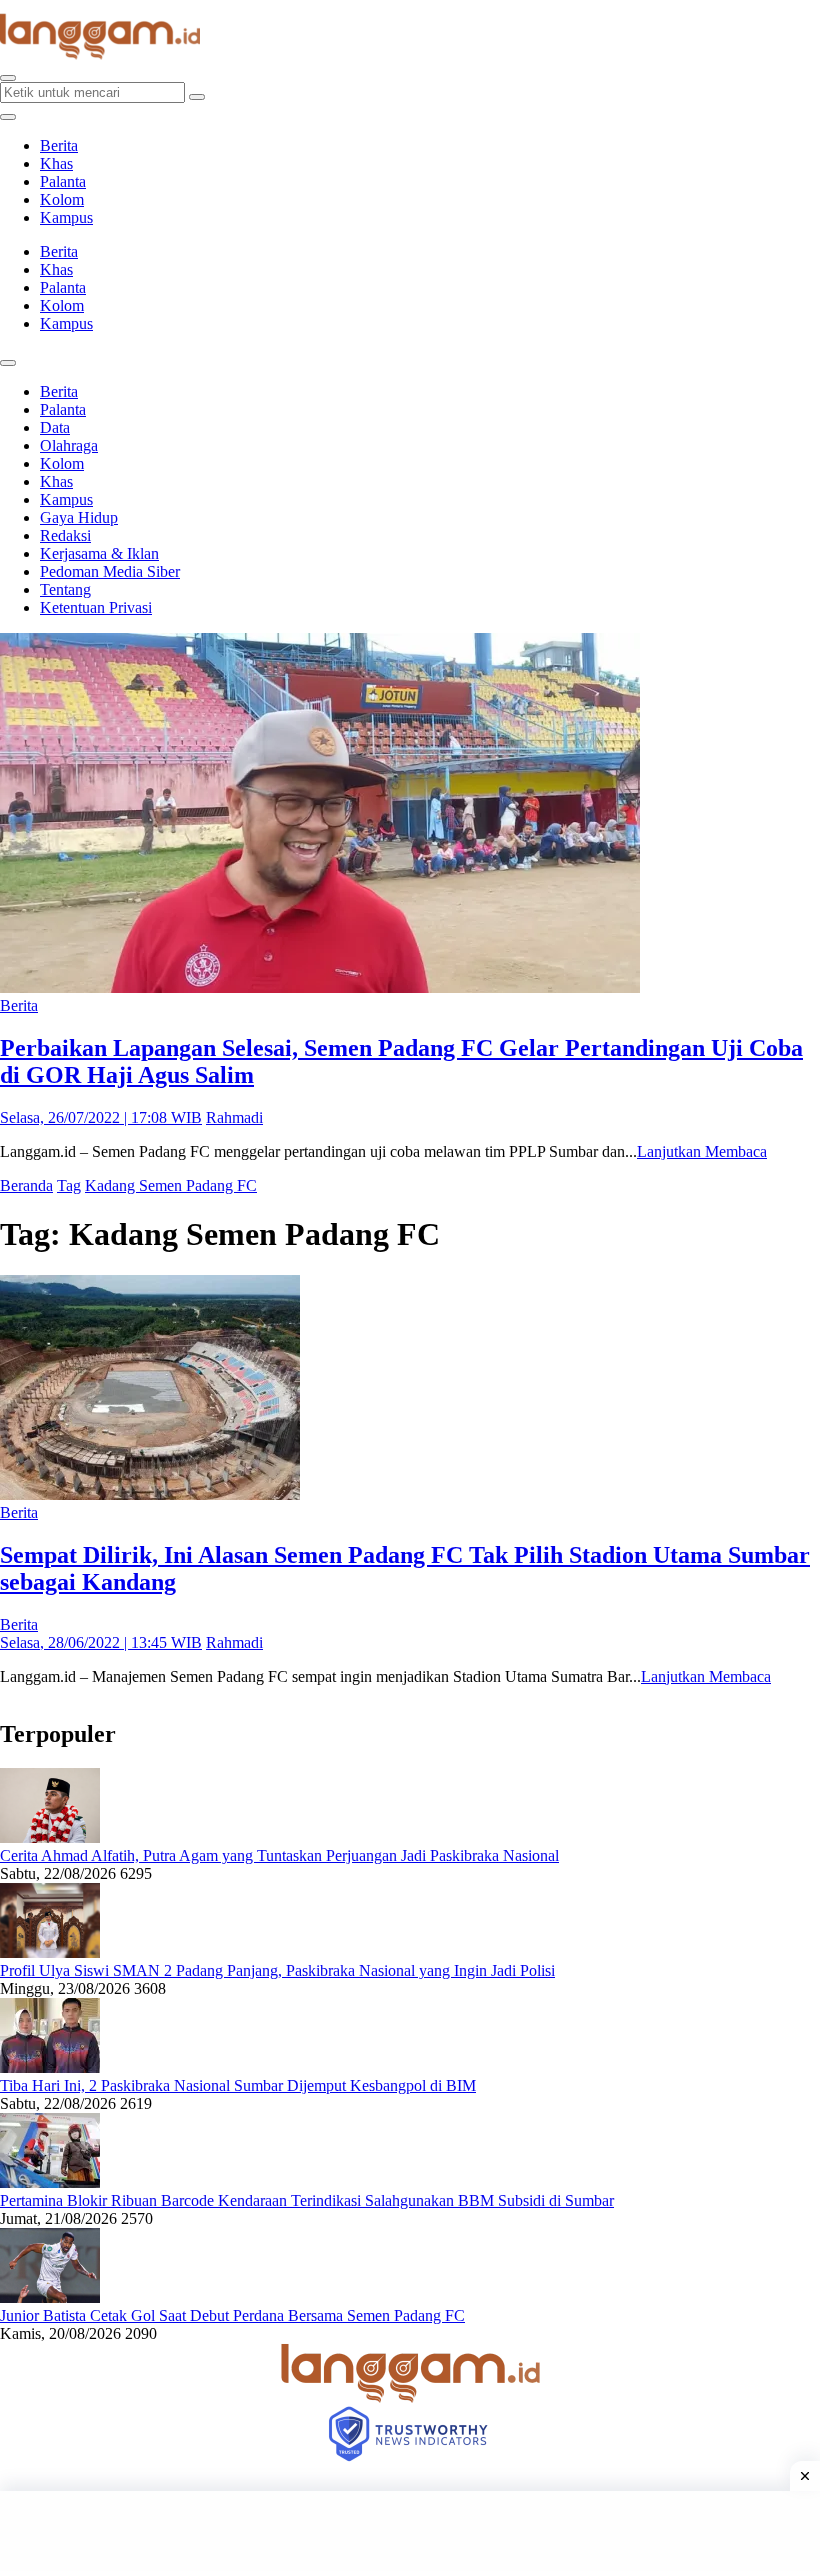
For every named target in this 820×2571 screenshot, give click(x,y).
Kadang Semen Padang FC (171, 1185)
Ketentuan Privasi (96, 607)
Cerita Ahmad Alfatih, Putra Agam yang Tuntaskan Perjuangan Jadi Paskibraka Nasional (279, 1855)
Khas (56, 163)
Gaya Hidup (79, 517)
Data (55, 427)
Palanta (63, 181)
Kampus (66, 217)
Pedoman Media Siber (110, 571)
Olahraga (69, 445)
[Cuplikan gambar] (50, 1837)
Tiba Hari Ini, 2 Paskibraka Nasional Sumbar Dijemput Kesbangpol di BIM (238, 2085)
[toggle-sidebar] (8, 117)
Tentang (65, 589)
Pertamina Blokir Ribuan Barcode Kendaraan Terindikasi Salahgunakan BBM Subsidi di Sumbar (307, 2200)
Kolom (62, 199)
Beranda (26, 1185)
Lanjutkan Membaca (702, 1151)
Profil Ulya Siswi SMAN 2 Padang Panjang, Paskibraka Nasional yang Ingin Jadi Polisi (277, 1970)
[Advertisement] (410, 2531)
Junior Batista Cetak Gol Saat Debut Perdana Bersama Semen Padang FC (232, 2315)
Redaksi (65, 535)
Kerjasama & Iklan (99, 553)
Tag (69, 1185)
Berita (59, 145)
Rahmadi (234, 1117)
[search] (8, 78)
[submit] (197, 97)
